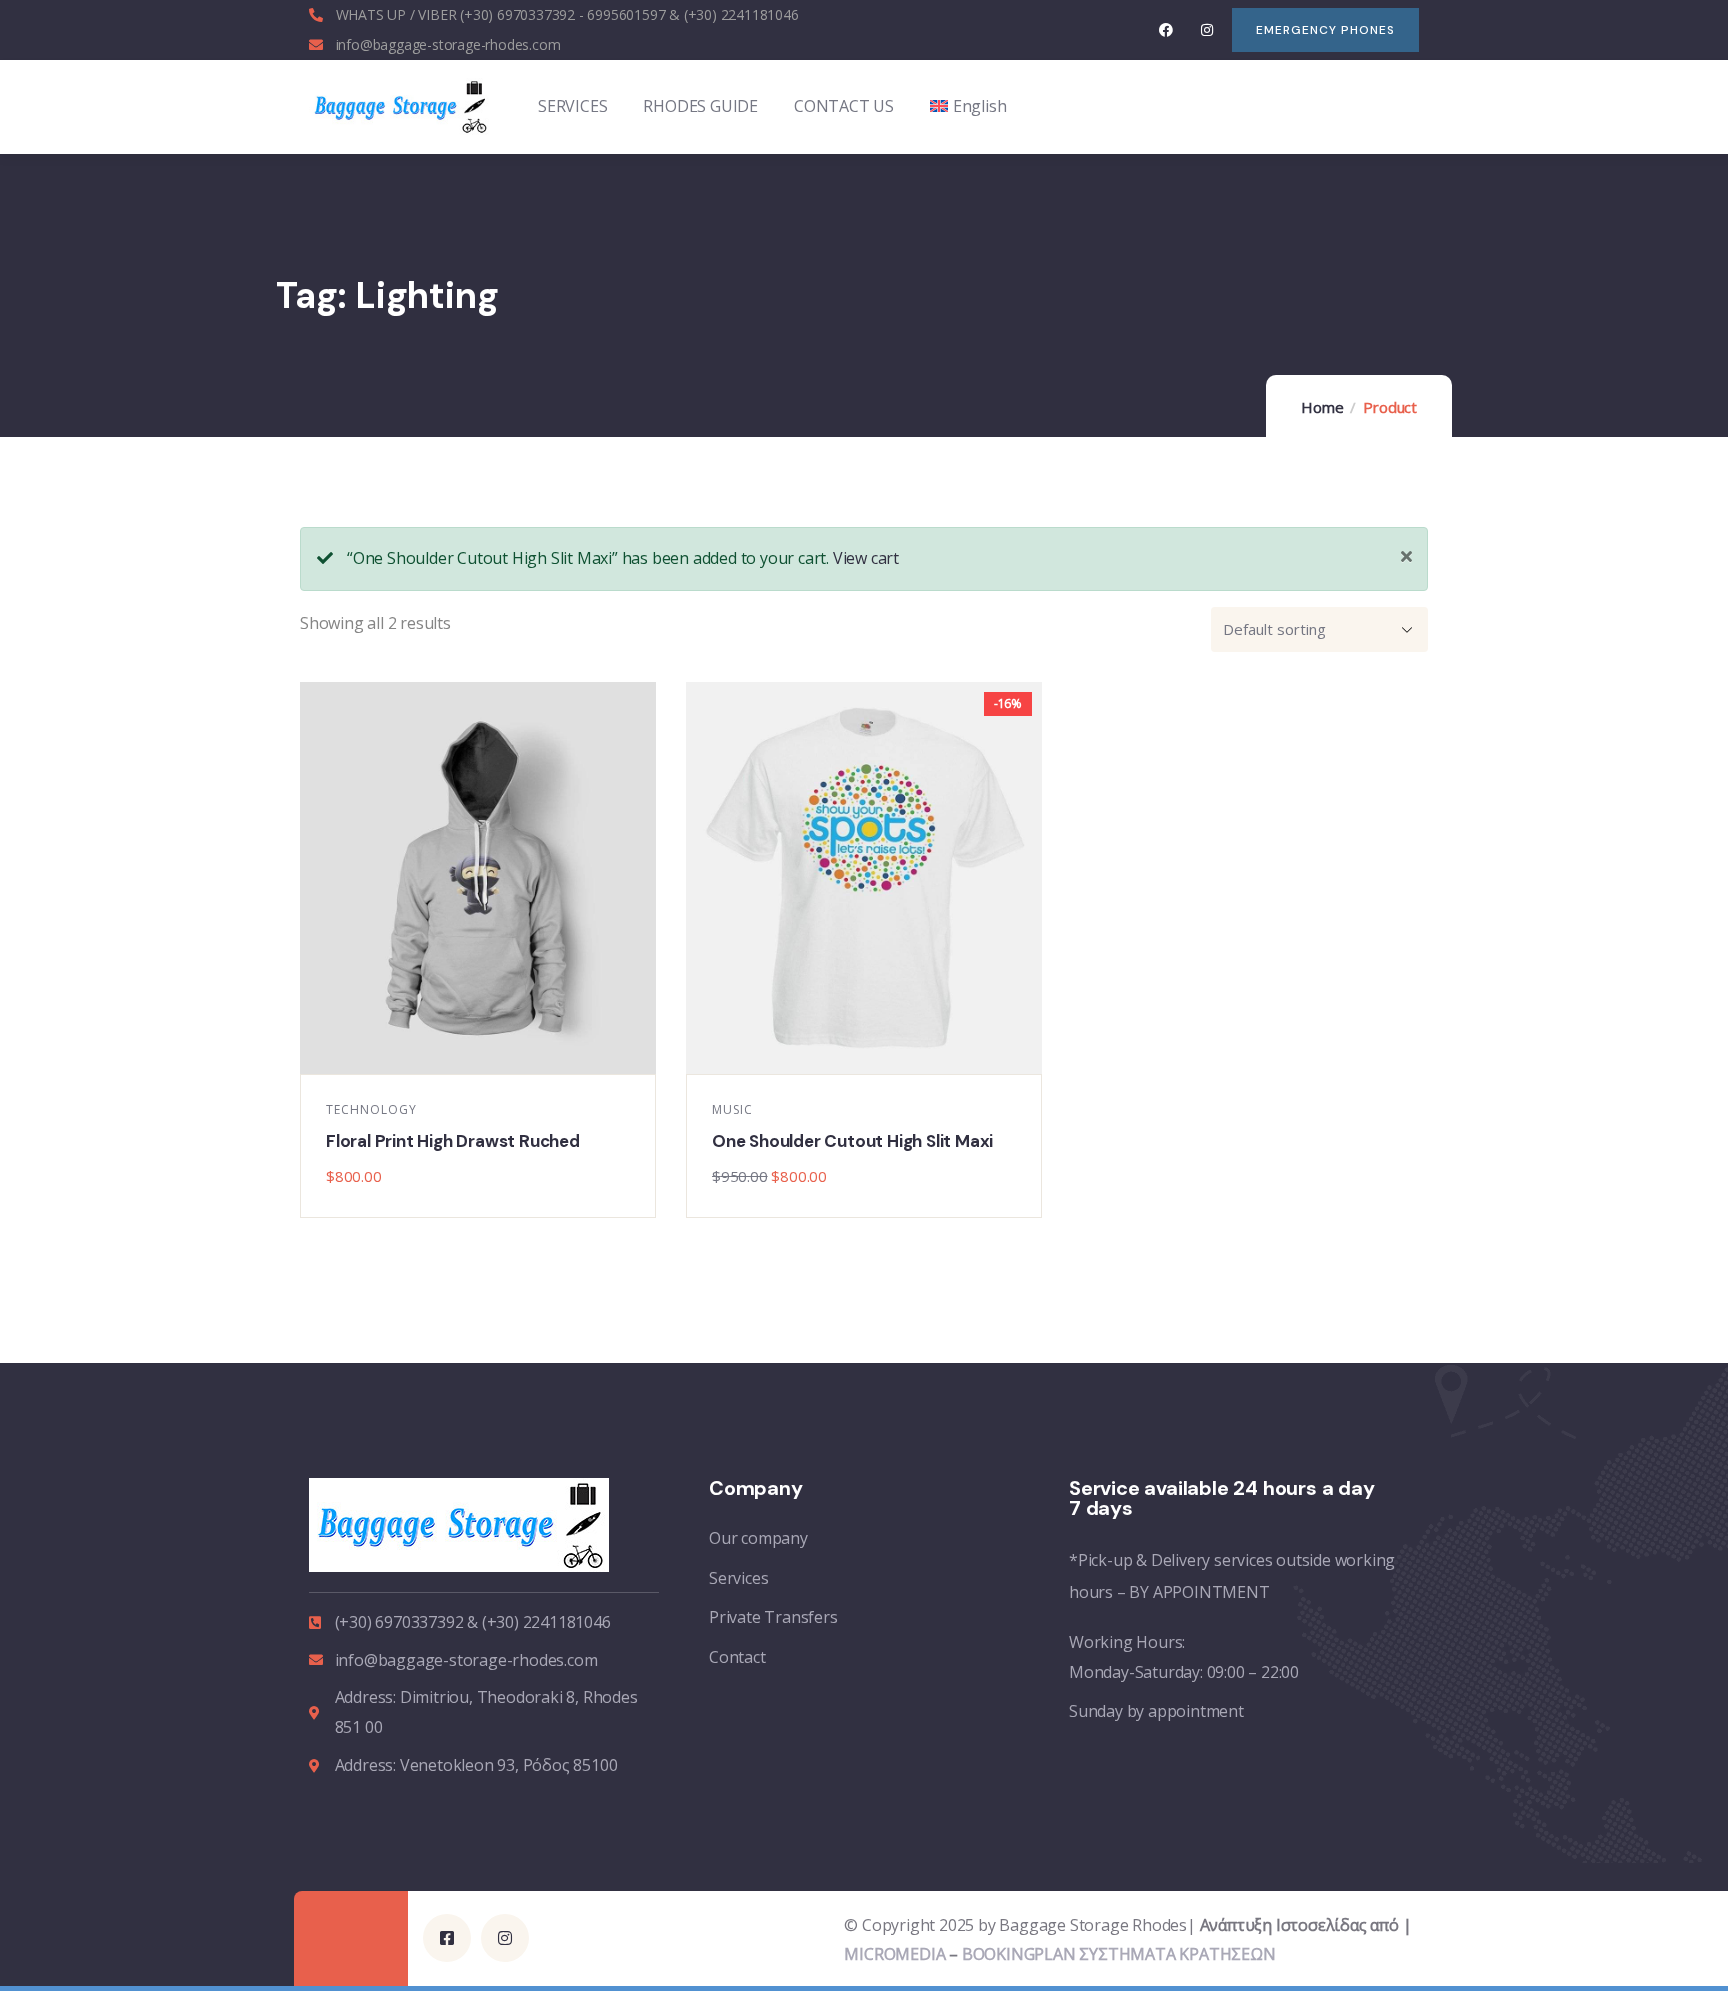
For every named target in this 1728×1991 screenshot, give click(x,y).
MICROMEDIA (894, 1954)
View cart (866, 558)
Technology (371, 1109)
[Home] (399, 106)
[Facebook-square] (447, 1938)
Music (732, 1109)
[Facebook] (1166, 29)
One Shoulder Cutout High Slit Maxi (852, 1141)
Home (1322, 407)
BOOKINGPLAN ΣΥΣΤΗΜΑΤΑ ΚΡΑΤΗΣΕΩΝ (1119, 1954)
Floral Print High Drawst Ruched (453, 1141)
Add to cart (488, 1053)
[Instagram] (1206, 29)
